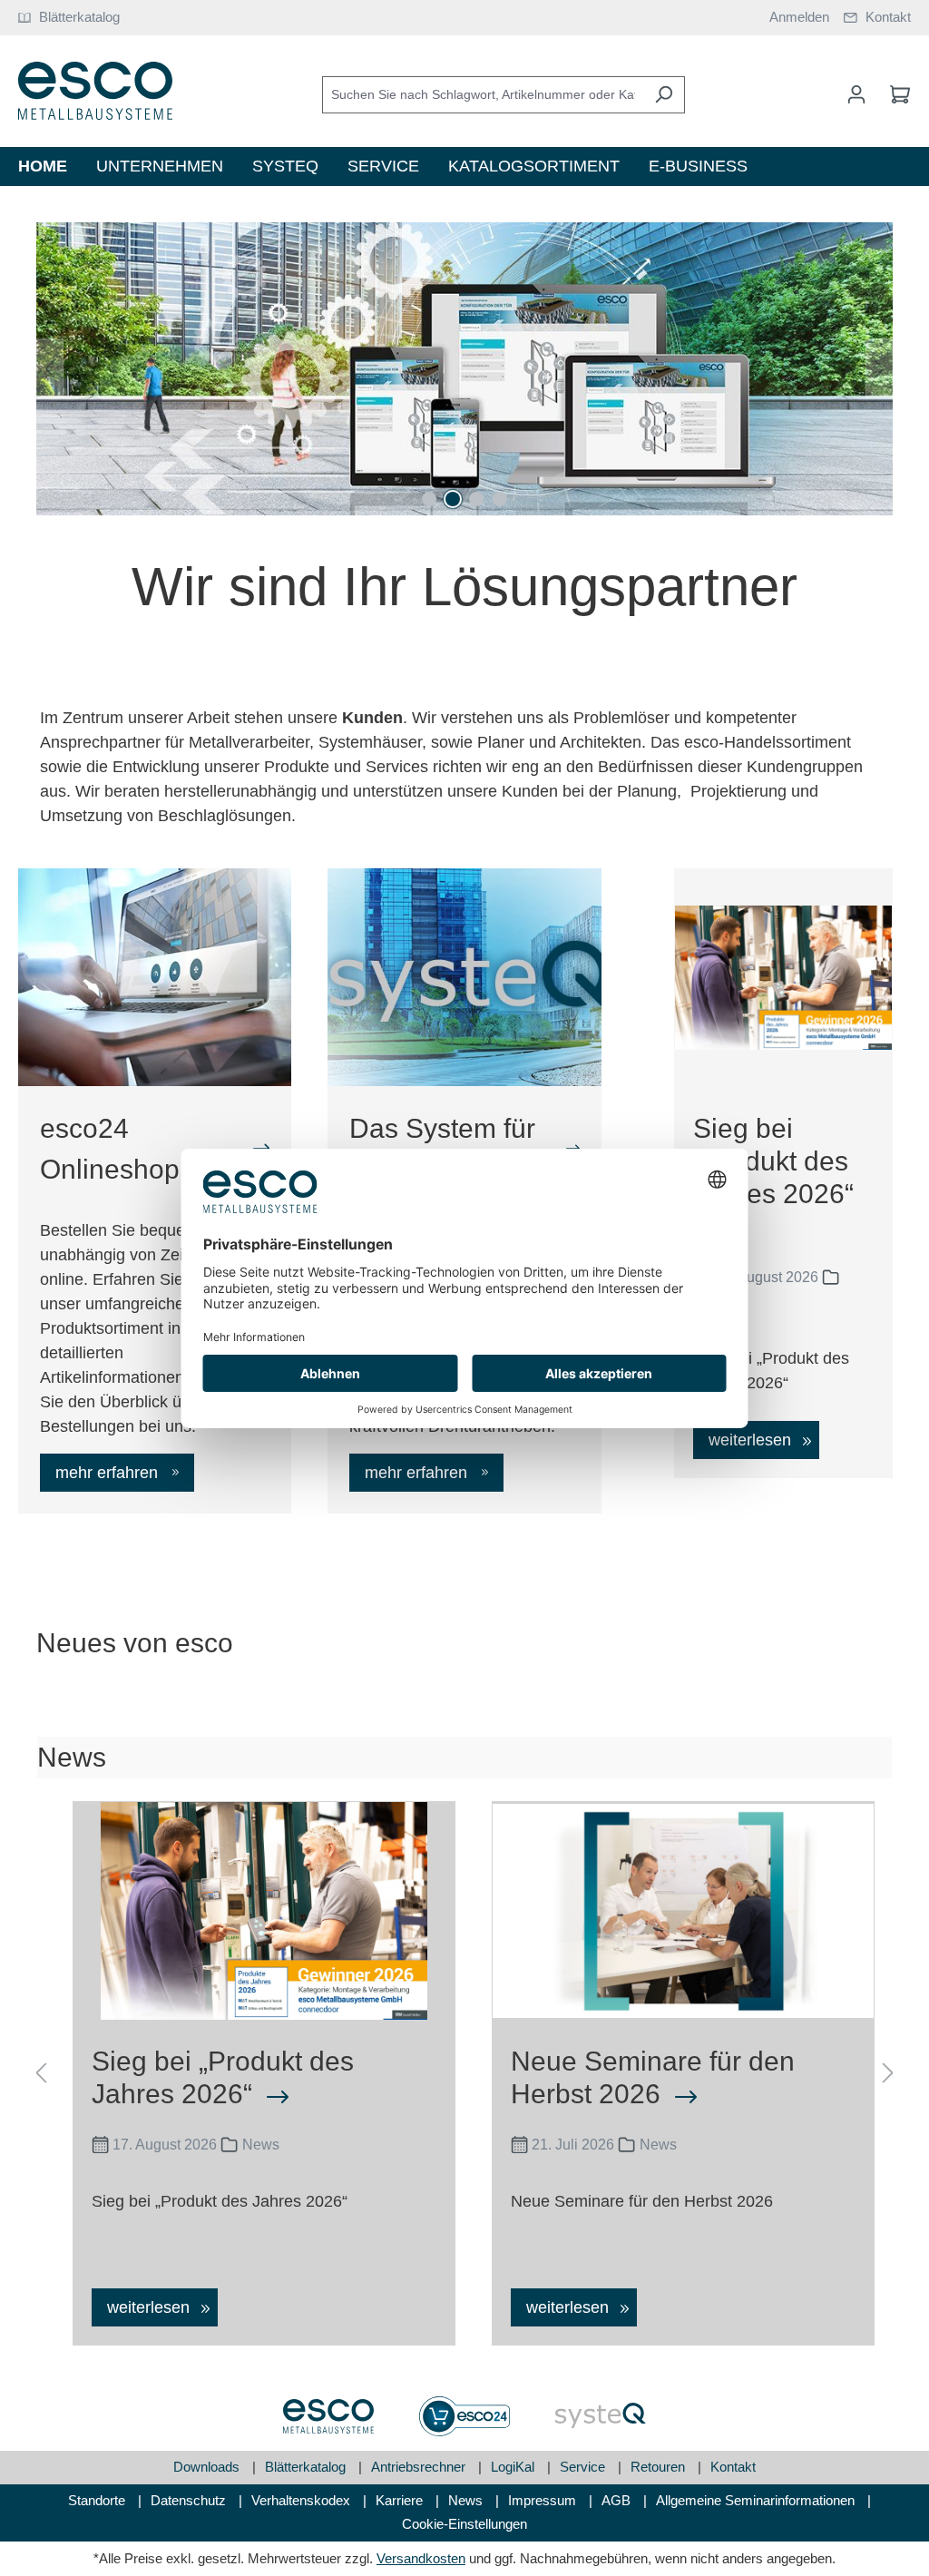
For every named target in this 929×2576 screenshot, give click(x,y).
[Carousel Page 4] (500, 499)
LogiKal (514, 2467)
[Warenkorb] (895, 94)
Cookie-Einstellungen (464, 2524)
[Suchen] (664, 95)
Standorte (98, 2500)
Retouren (660, 2467)
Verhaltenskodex (303, 2500)
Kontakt (733, 2467)
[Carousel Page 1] (429, 499)
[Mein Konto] (856, 94)
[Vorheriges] (50, 369)
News (467, 2500)
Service (584, 2467)
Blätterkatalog (307, 2467)
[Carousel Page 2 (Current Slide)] (453, 499)
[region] (464, 369)
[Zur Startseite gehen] (95, 91)
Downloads (208, 2467)
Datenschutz (190, 2500)
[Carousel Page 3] (476, 499)
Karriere (401, 2500)
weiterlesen (752, 1440)
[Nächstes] (879, 369)
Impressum (544, 2500)
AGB (618, 2500)
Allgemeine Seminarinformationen (757, 2500)
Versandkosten (421, 2558)
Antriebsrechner (420, 2467)
